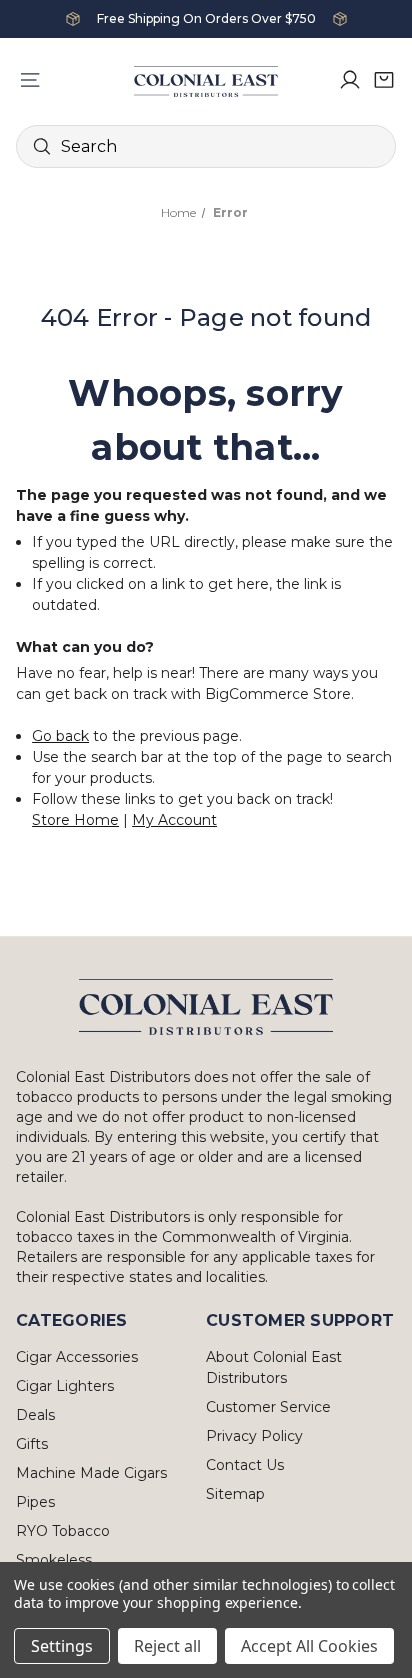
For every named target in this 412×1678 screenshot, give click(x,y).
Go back (60, 736)
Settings (62, 1646)
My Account (174, 820)
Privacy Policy (254, 1436)
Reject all (167, 1646)
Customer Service (268, 1407)
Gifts (32, 1444)
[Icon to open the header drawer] (30, 80)
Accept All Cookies (309, 1646)
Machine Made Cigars (91, 1473)
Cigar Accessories (77, 1357)
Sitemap (235, 1494)
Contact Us (245, 1465)
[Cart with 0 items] (384, 80)
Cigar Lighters (65, 1386)
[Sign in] (350, 80)
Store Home (75, 820)
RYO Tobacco (63, 1531)
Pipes (35, 1502)
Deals (35, 1415)
